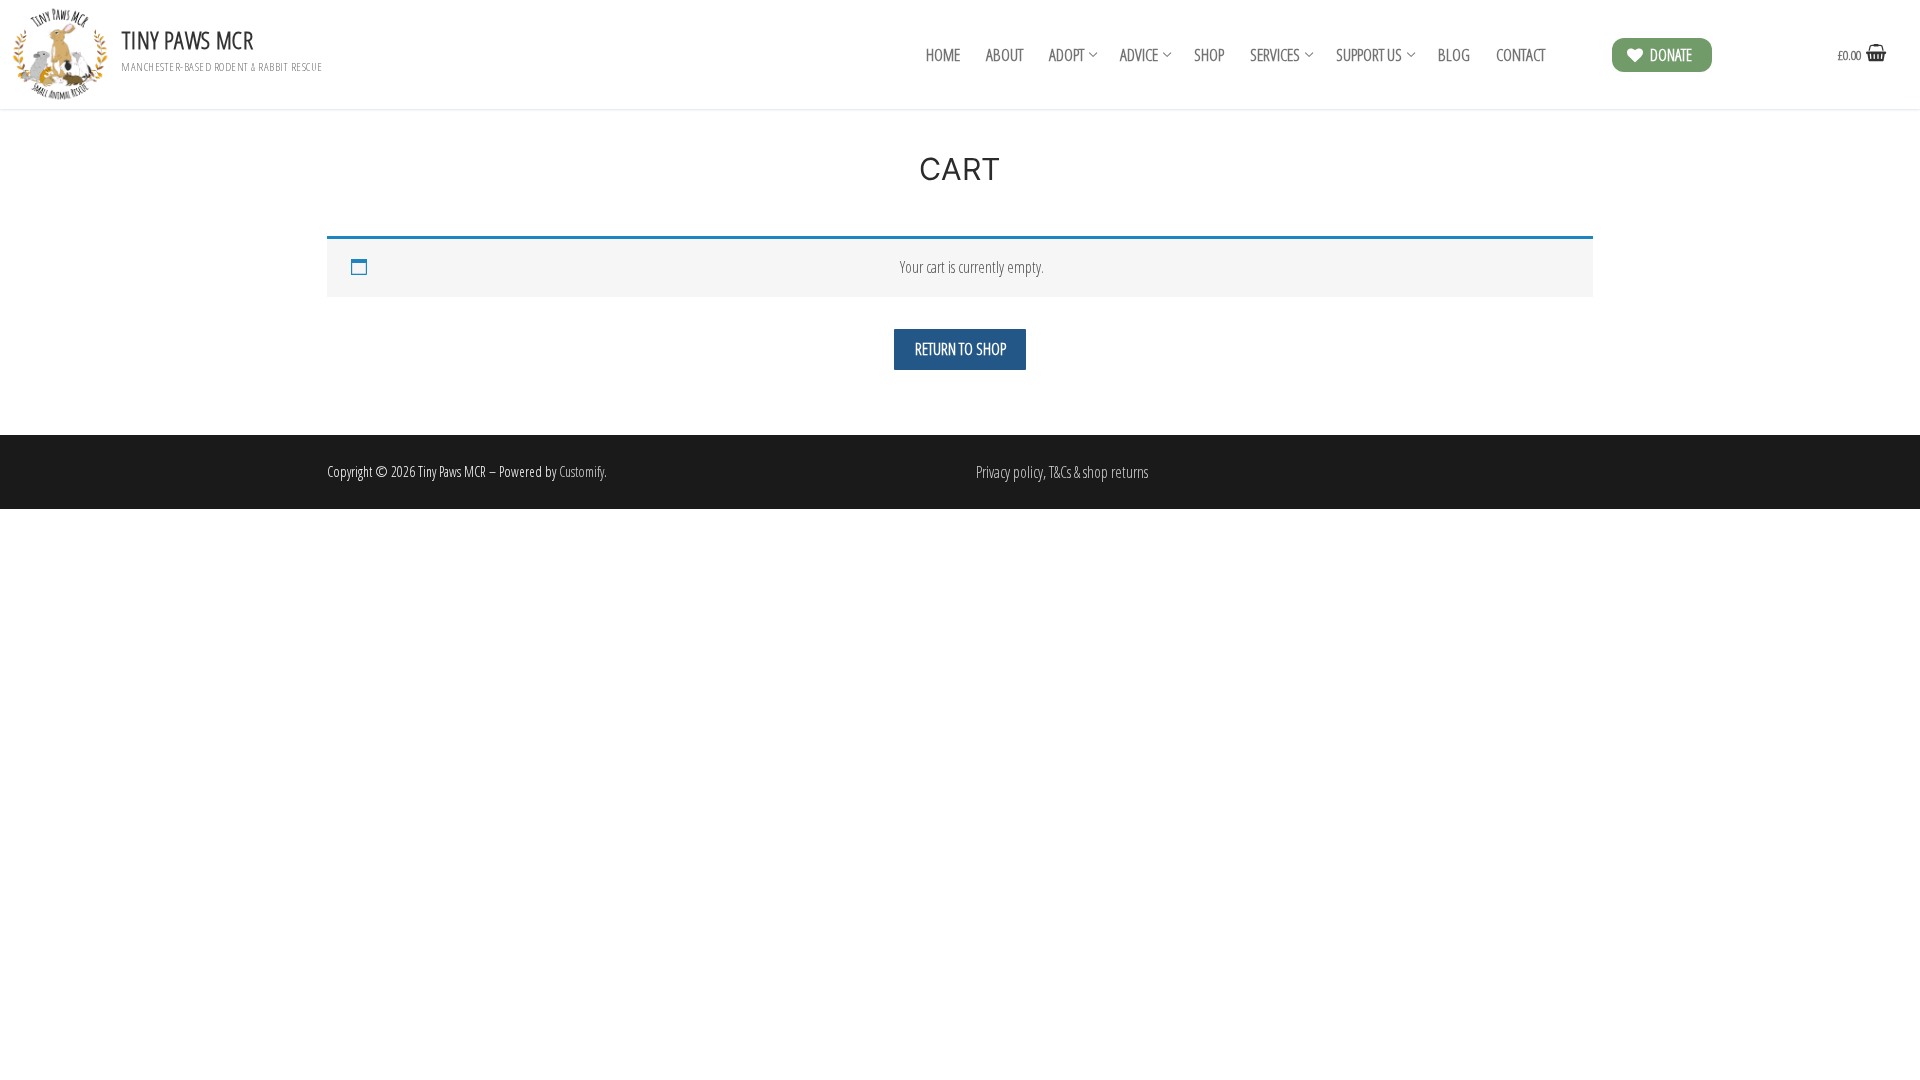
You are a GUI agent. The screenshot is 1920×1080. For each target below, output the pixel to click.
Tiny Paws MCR (187, 39)
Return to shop (960, 349)
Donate (1669, 55)
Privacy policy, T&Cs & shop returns (1062, 472)
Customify (581, 471)
